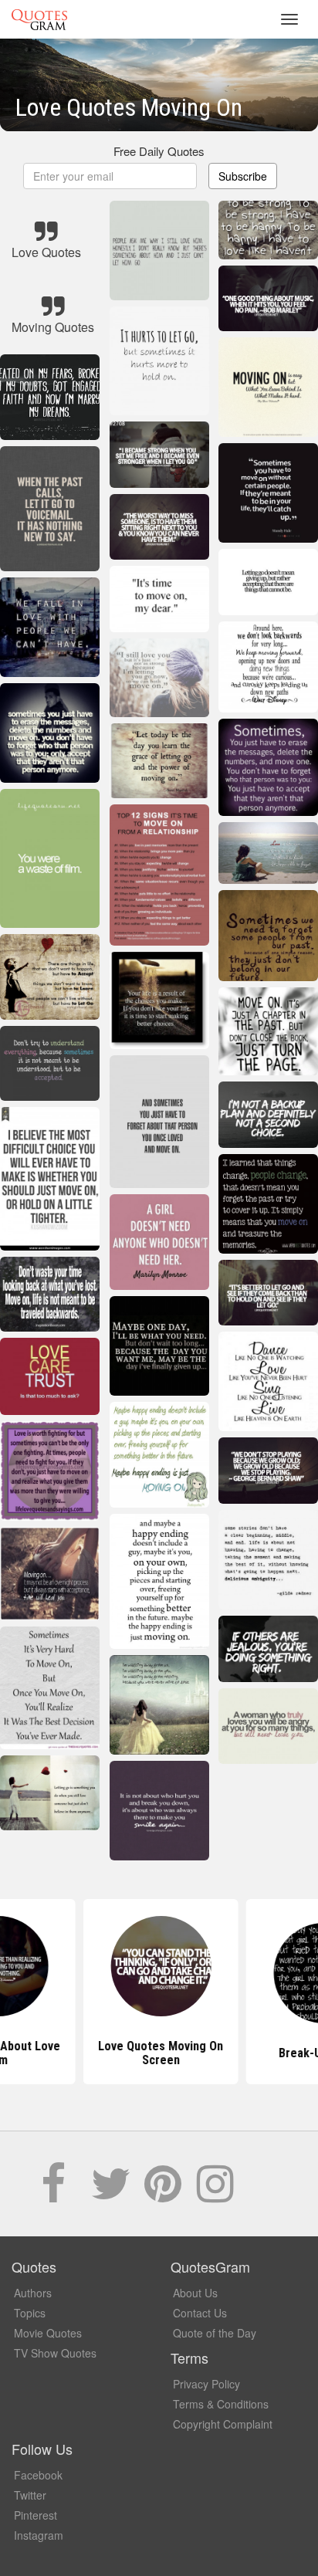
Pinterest (36, 2515)
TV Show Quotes (55, 2353)
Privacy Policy (206, 2384)
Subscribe (243, 176)
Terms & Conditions (221, 2404)
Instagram (39, 2535)
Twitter (30, 2495)
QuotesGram (39, 19)
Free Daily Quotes (159, 151)
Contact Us (200, 2313)
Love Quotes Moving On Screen (159, 2053)
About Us (195, 2293)
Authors (33, 2293)
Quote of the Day (215, 2333)
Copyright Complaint (223, 2424)
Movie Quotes (48, 2333)
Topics (30, 2313)
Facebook (38, 2475)
